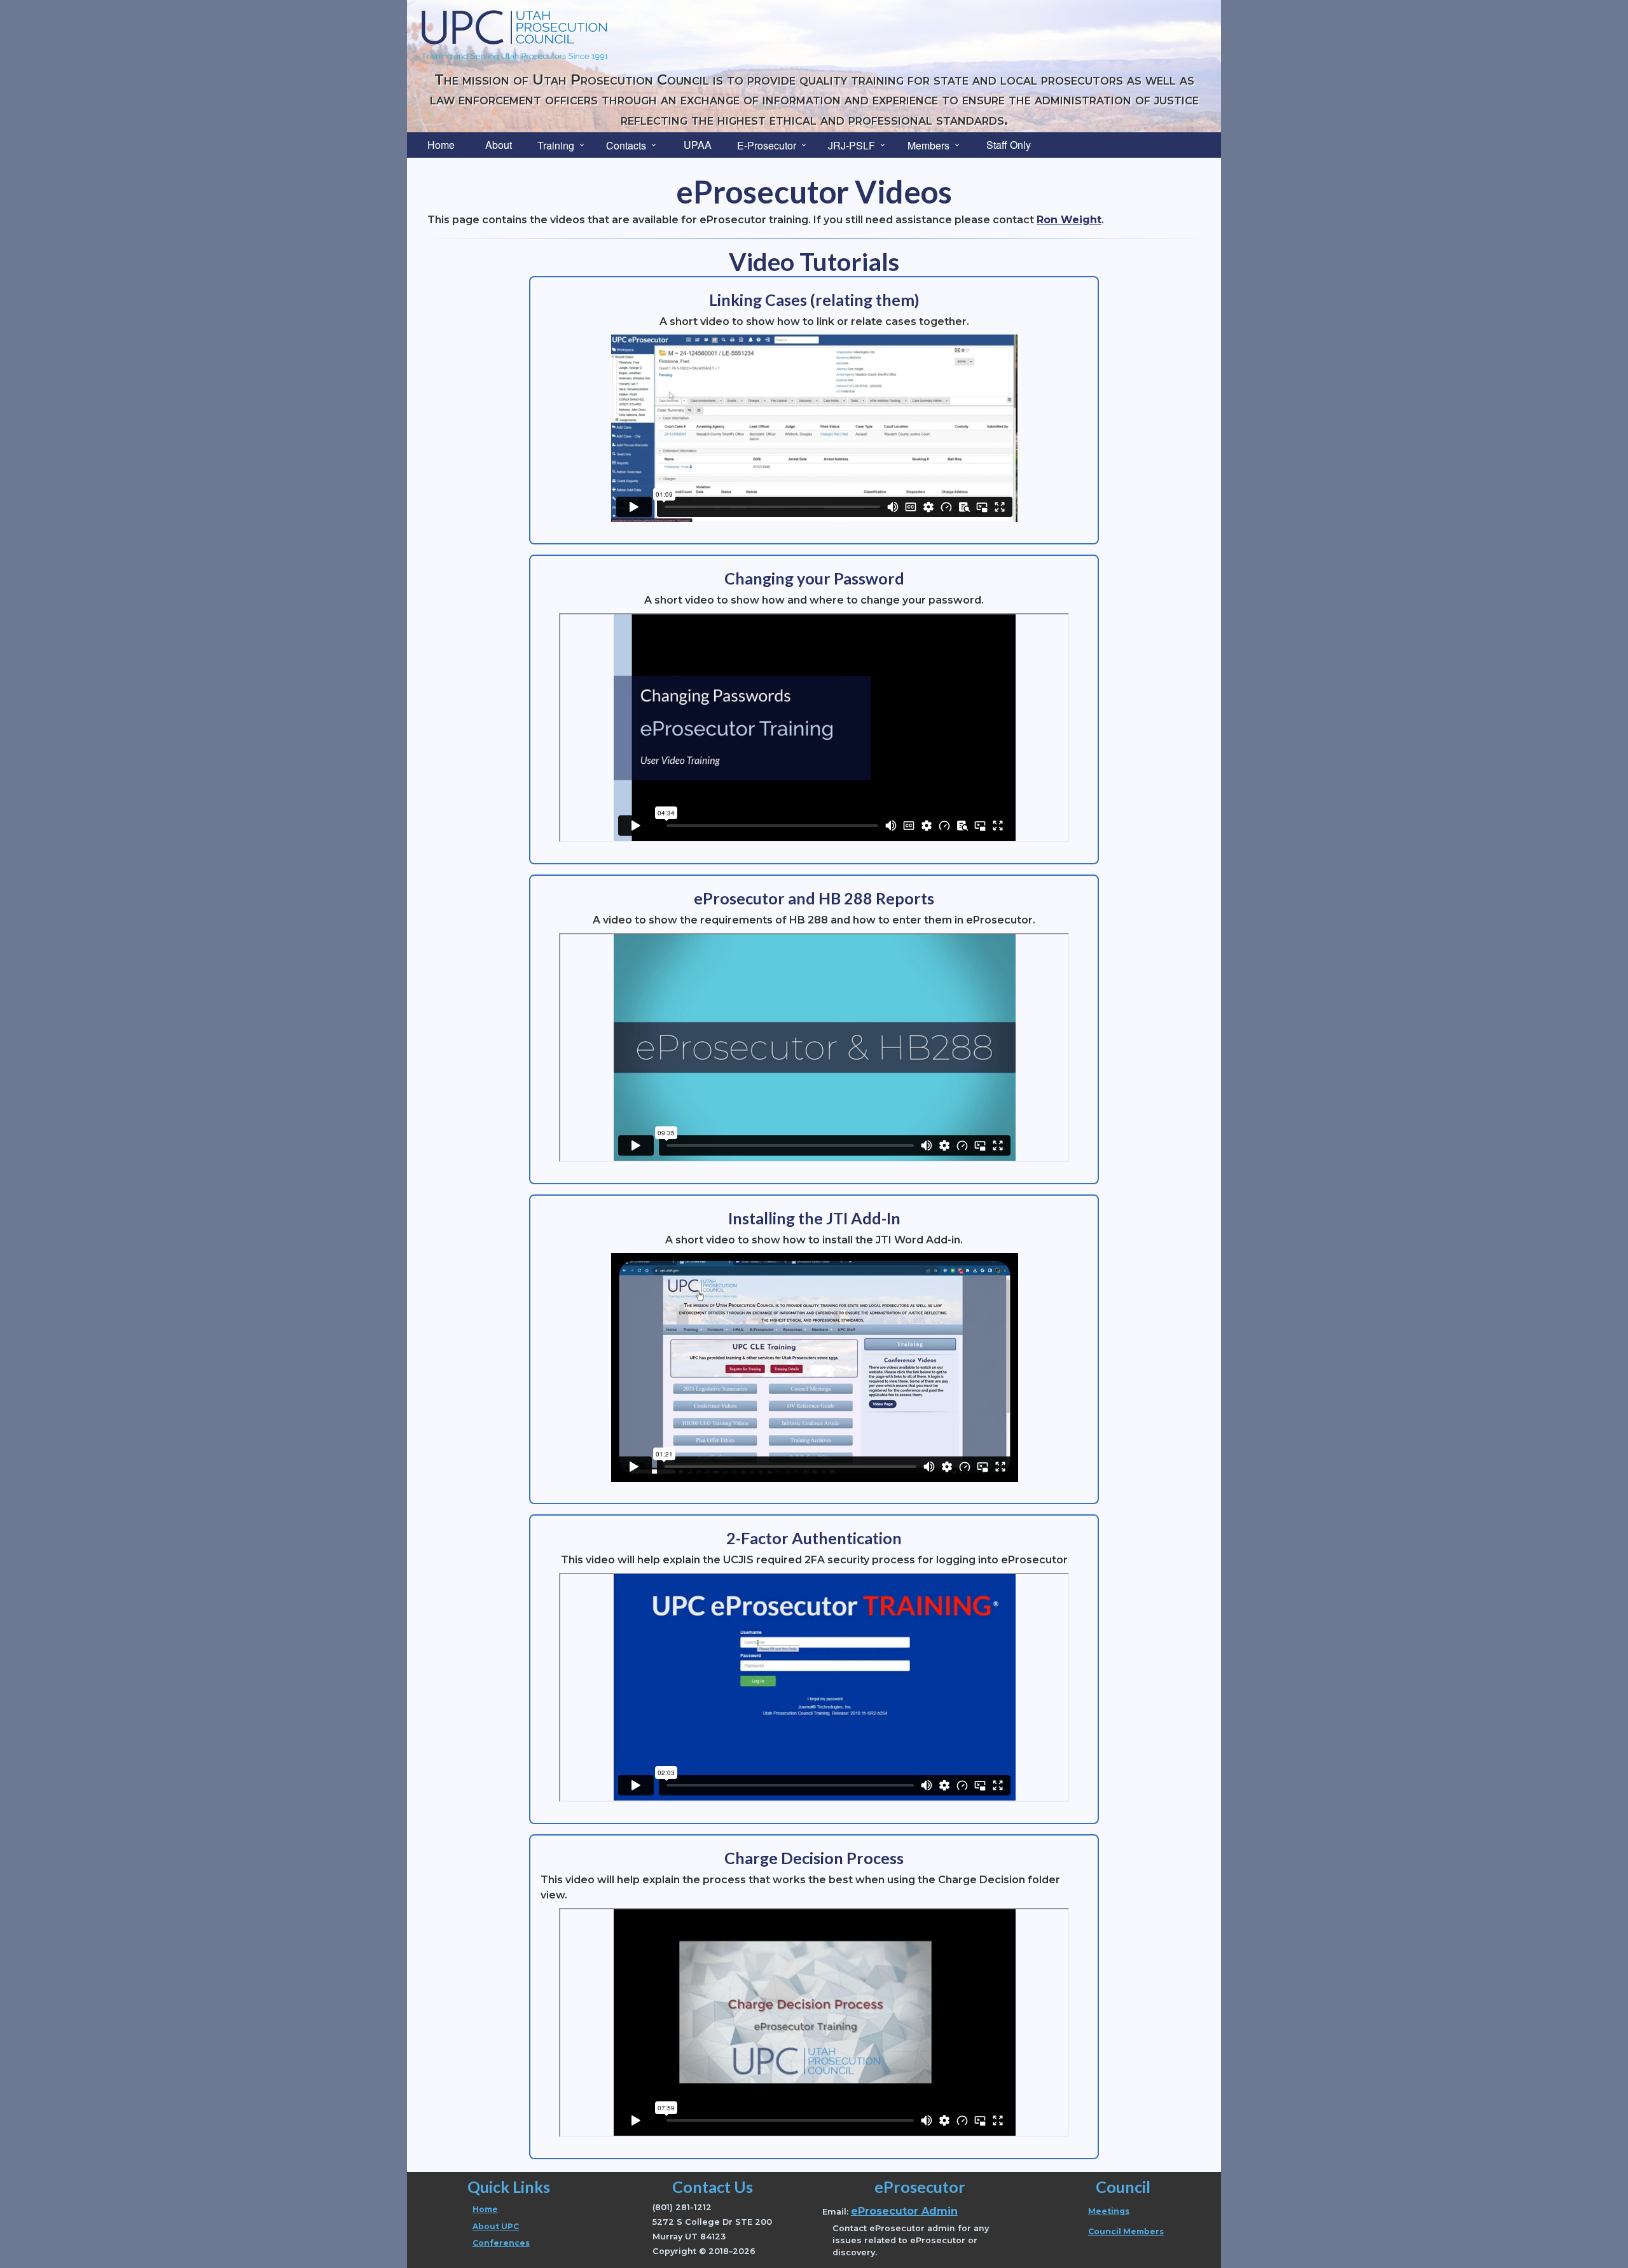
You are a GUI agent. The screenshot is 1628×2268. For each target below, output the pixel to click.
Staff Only (1009, 145)
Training (556, 145)
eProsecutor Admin (904, 2211)
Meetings (1109, 2211)
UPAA (698, 145)
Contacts (626, 145)
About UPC (496, 2226)
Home (441, 145)
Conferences (501, 2243)
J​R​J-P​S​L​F (852, 145)
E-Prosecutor (767, 145)
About (499, 145)
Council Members (1126, 2231)
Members (928, 145)
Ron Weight (1069, 220)
